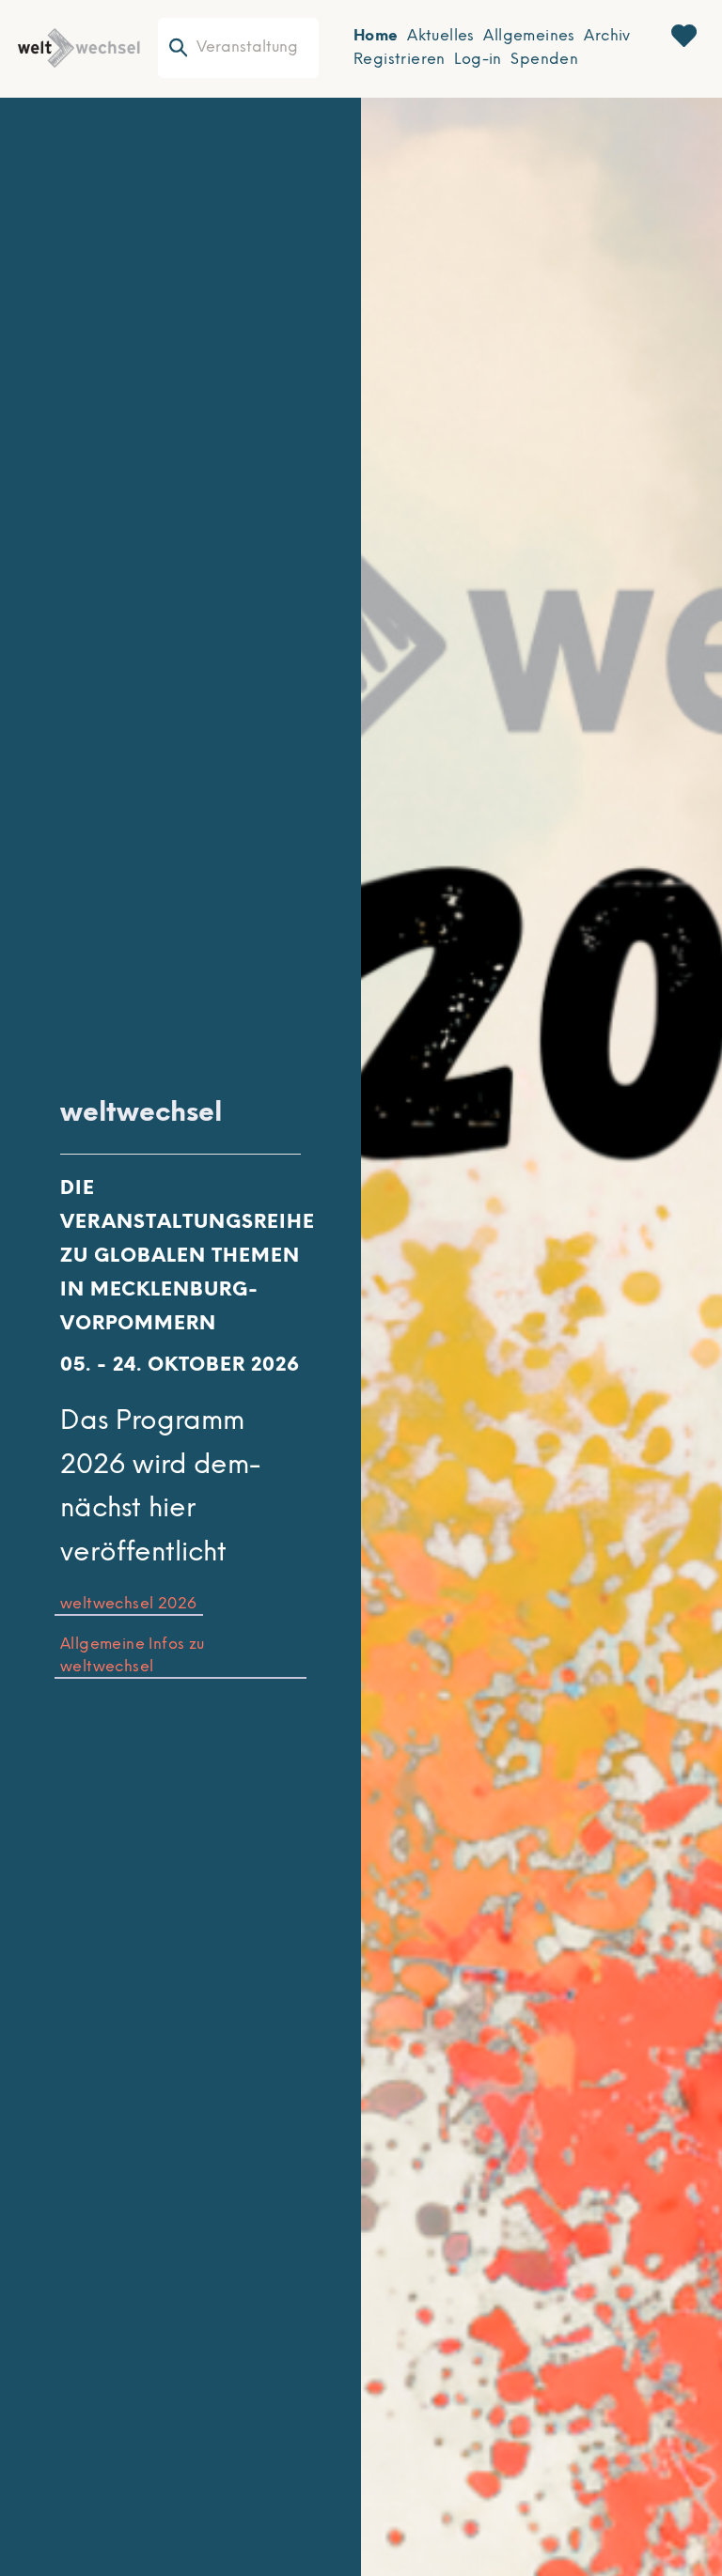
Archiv (607, 36)
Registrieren (400, 60)
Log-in (478, 60)
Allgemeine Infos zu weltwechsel (133, 1656)
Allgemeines (529, 36)
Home (376, 36)
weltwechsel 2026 (128, 1604)
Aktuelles (441, 36)
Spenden (544, 60)
